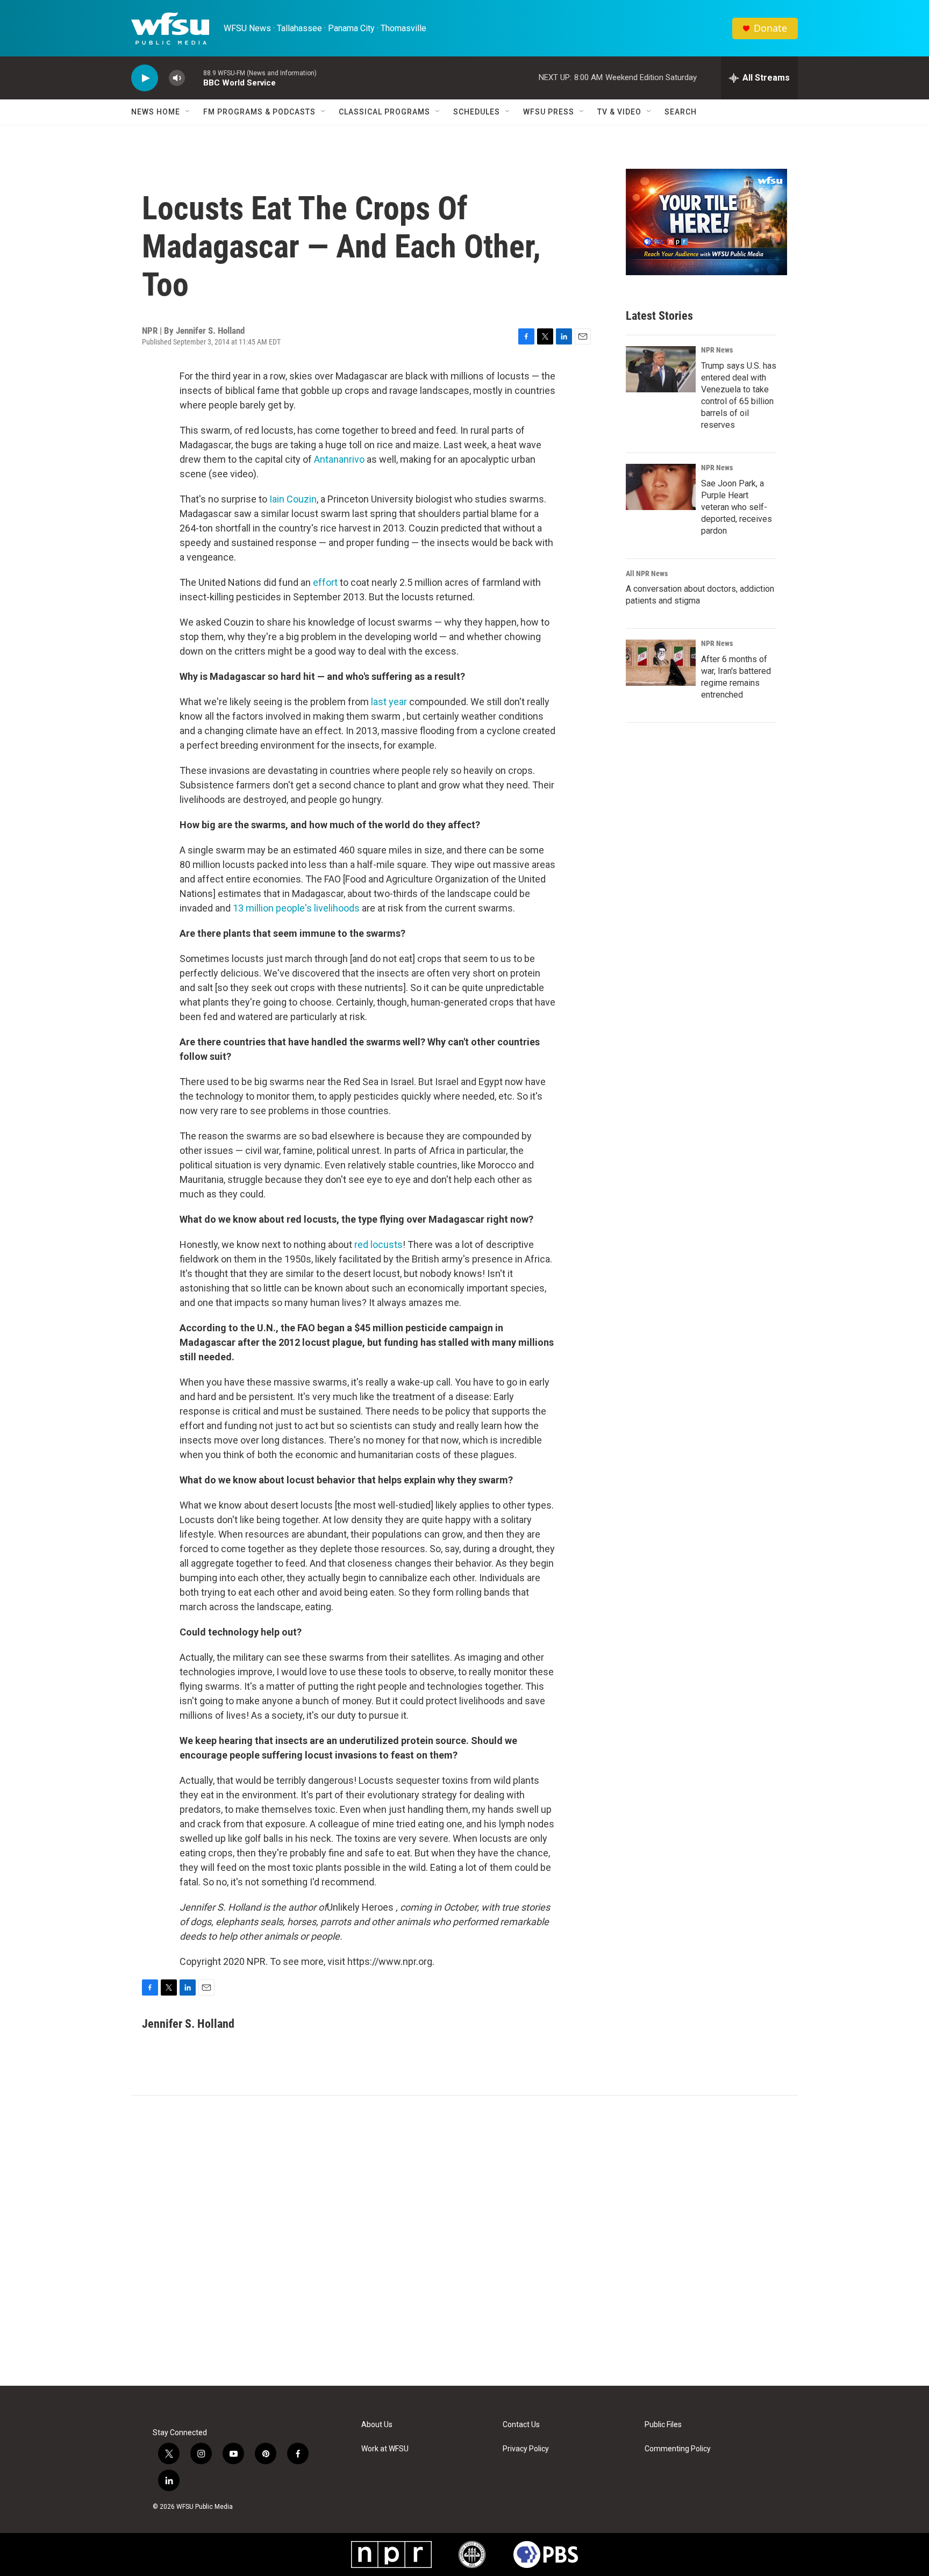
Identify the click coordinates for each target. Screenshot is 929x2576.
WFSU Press (549, 112)
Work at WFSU (385, 2449)
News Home (156, 112)
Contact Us (521, 2425)
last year (390, 702)
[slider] (194, 78)
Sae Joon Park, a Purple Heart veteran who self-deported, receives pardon (737, 507)
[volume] (177, 78)
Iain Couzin (293, 499)
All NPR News (647, 573)
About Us (377, 2425)
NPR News (717, 350)
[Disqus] (464, 2241)
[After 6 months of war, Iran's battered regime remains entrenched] (661, 663)
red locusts (378, 1244)
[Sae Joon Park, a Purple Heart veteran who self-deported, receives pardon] (661, 487)
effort (325, 582)
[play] (145, 78)
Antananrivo (339, 459)
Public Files (663, 2425)
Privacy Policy (526, 2449)
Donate (770, 28)
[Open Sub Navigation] (188, 112)
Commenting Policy (678, 2449)
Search (681, 112)
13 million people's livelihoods (296, 908)
